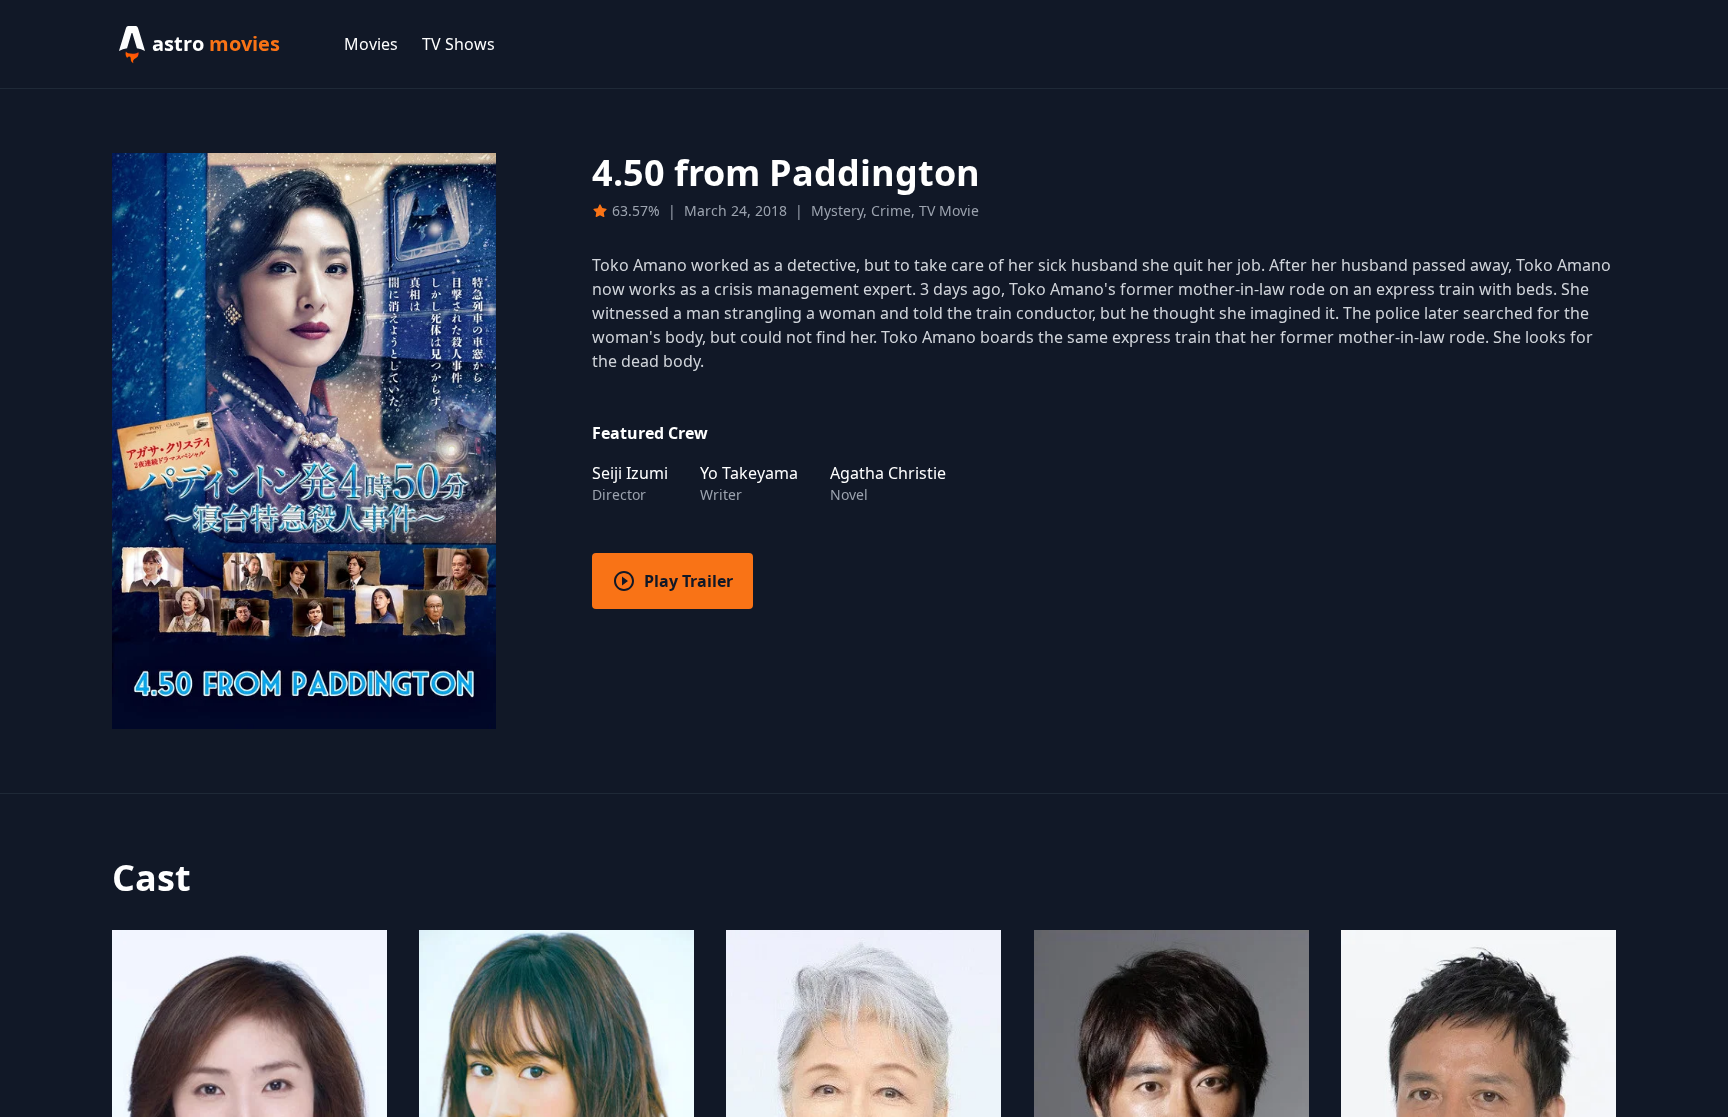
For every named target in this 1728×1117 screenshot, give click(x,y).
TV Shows (458, 44)
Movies (371, 44)
